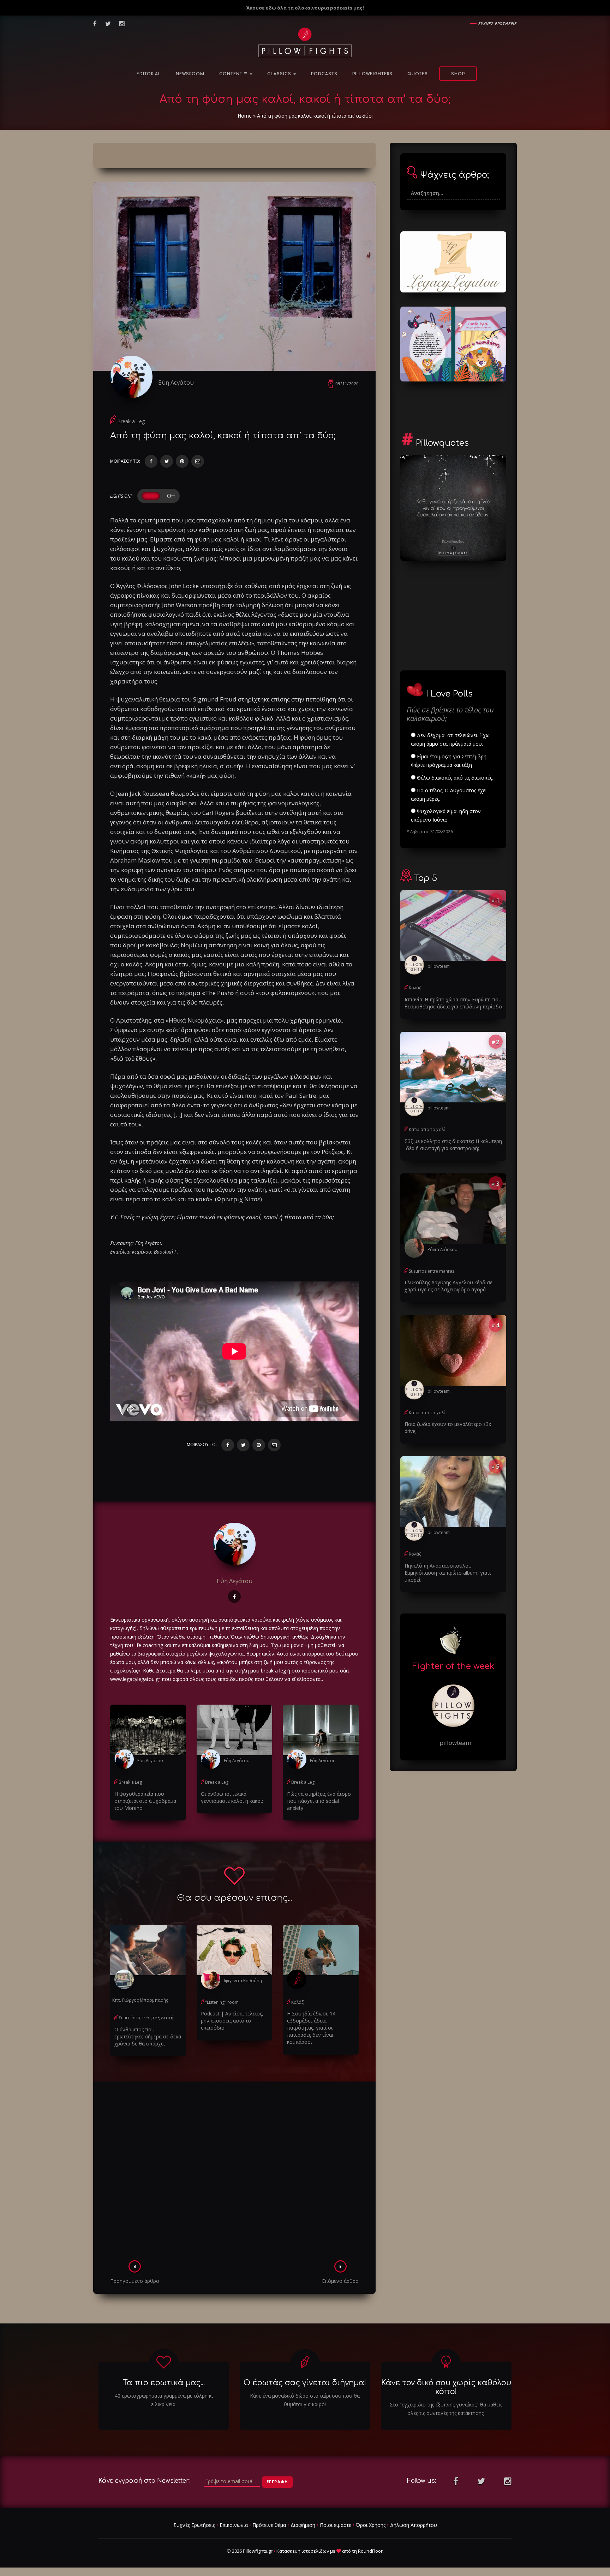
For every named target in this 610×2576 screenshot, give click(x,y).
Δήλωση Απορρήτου (414, 2525)
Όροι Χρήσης (371, 2525)
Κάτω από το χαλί (427, 1129)
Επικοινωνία (234, 2525)
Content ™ (234, 74)
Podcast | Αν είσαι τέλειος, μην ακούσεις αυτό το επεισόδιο (232, 2021)
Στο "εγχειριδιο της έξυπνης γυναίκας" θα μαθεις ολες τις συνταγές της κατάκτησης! (446, 2409)
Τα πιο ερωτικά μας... (164, 2383)
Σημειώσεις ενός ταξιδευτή (146, 2018)
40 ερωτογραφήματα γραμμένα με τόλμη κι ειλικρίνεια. (164, 2400)
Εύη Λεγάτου (176, 382)
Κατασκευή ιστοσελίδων (303, 2551)
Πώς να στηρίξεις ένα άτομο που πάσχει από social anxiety (319, 1801)
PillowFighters (372, 74)
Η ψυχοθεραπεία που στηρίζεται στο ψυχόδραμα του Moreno (145, 1801)
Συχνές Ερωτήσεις (194, 2525)
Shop (458, 74)
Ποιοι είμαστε (336, 2525)
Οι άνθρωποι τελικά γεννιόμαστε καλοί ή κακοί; (232, 1797)
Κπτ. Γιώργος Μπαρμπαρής (140, 2000)
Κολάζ (297, 2002)
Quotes (418, 74)
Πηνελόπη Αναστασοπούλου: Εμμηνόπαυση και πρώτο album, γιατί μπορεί (448, 1573)
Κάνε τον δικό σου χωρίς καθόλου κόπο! (446, 2387)
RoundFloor (370, 2551)
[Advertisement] (234, 2173)
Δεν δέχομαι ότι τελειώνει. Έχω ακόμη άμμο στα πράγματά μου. (450, 739)
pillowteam (439, 966)
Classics (280, 74)
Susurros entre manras (432, 1271)
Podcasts (324, 74)
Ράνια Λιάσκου (442, 1249)
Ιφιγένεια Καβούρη (243, 1981)
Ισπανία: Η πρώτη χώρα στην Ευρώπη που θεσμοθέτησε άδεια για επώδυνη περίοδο (453, 1003)
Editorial (149, 74)
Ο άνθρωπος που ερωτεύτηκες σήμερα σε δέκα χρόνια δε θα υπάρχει (148, 2036)
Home (245, 116)
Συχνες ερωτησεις (498, 23)
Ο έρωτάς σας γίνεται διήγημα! (305, 2383)
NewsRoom (190, 74)
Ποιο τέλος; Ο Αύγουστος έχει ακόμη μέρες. (449, 795)
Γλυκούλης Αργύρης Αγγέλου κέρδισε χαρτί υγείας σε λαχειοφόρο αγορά (448, 1286)
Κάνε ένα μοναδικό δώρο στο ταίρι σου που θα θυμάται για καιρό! (305, 2400)
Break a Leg (131, 421)
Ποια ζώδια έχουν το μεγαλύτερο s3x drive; (448, 1428)
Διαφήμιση (303, 2525)
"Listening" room (222, 2002)
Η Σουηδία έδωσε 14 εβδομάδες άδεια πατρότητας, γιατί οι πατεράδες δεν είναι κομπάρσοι (311, 2028)
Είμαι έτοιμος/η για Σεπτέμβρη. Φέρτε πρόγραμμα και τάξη (449, 761)
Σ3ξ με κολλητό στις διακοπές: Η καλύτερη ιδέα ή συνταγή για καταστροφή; (453, 1145)
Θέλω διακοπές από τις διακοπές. (454, 778)
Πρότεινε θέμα (269, 2525)
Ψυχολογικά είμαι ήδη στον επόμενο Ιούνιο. (446, 815)
